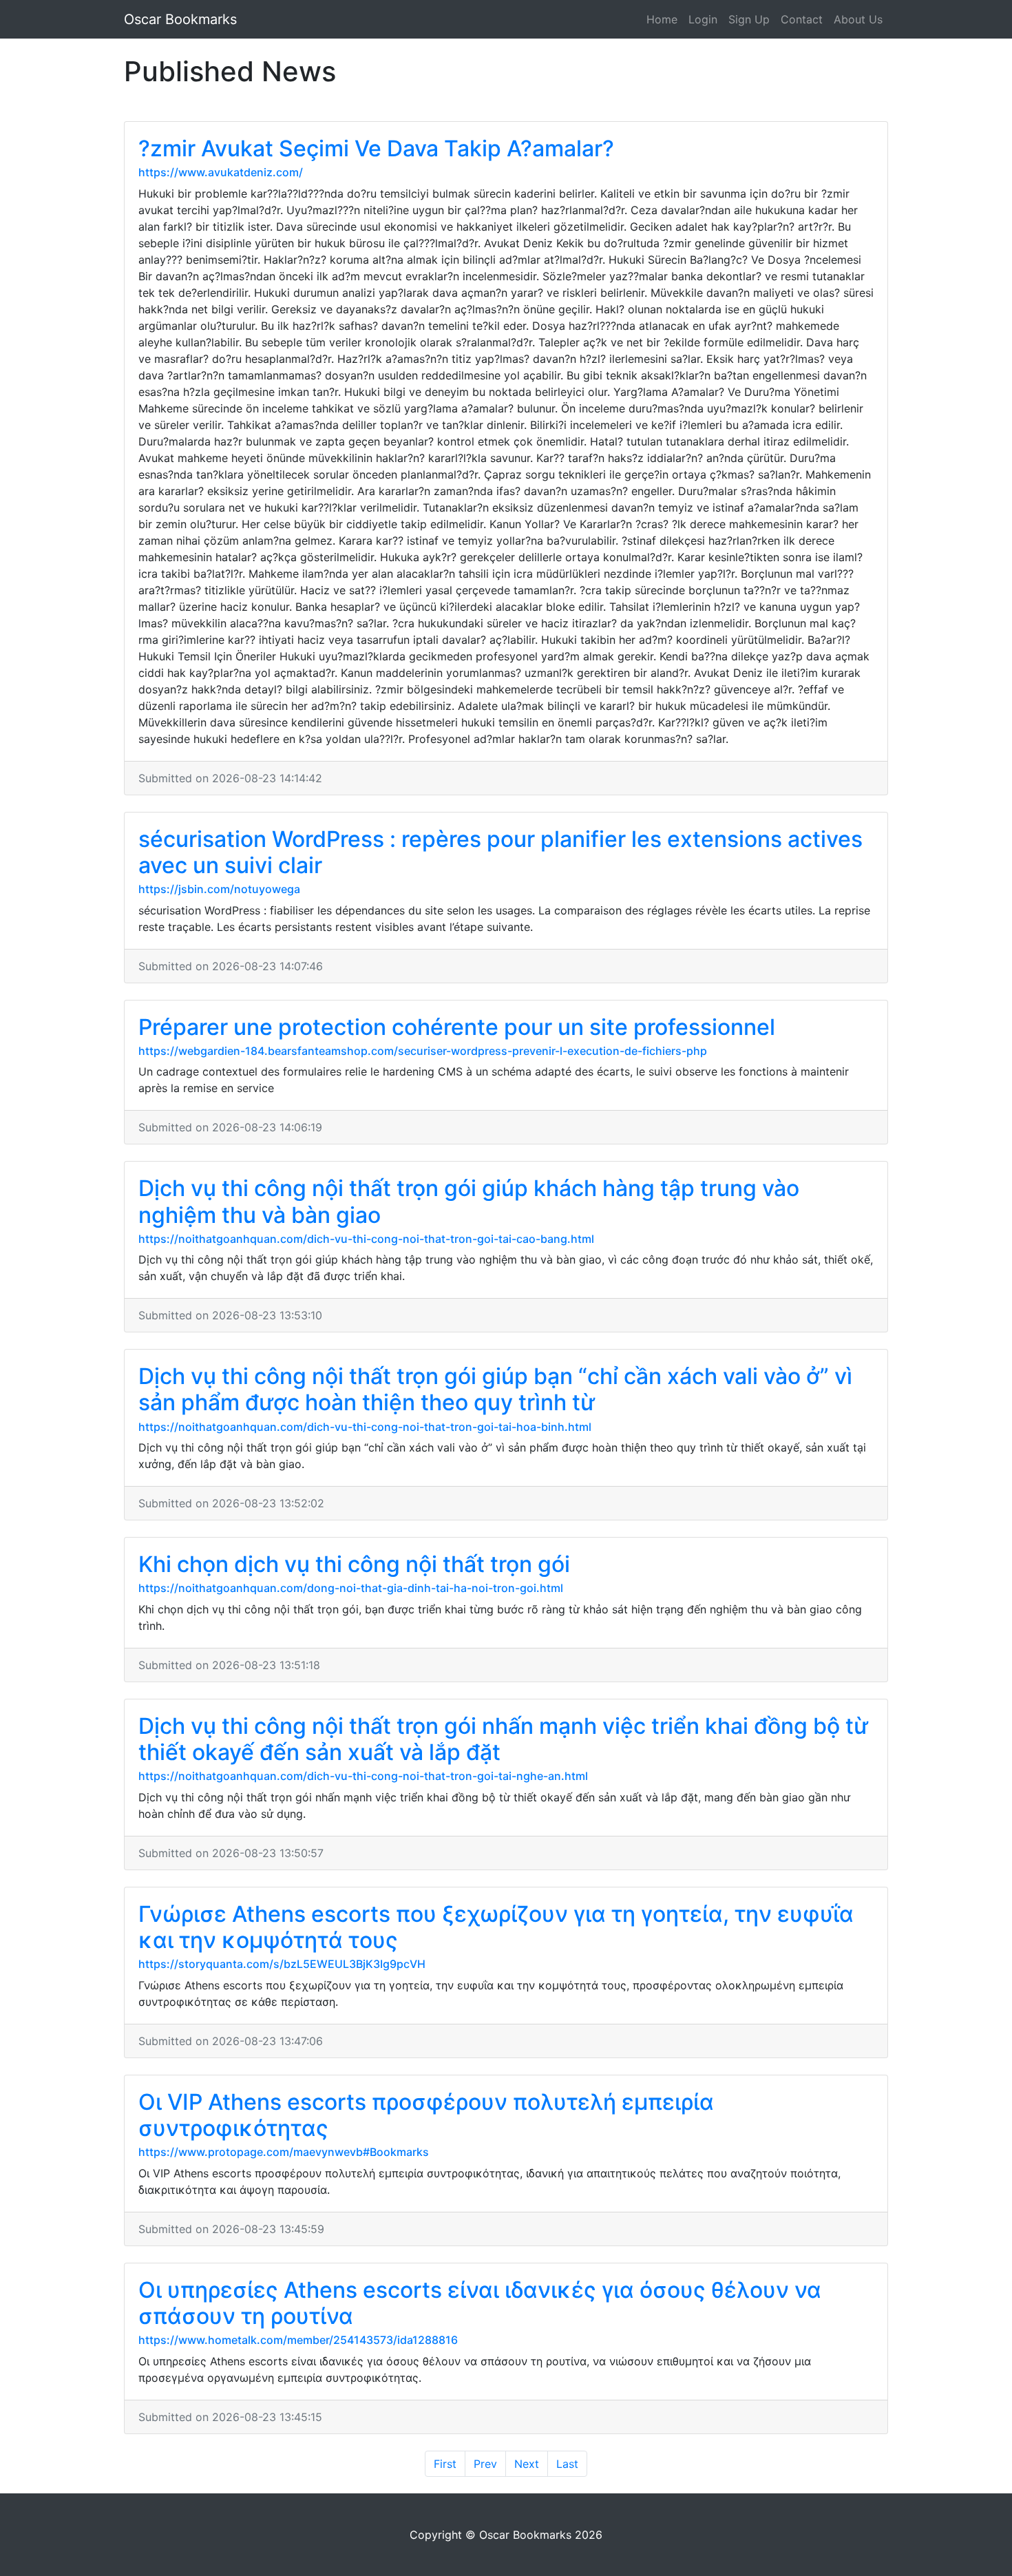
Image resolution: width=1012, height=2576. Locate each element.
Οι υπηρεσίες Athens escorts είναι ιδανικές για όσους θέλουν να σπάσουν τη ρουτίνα (480, 2303)
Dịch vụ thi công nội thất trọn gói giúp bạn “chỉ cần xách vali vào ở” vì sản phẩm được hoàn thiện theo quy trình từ (495, 1389)
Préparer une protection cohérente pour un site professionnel (457, 1027)
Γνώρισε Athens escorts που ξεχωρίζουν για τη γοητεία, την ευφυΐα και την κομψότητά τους (496, 1927)
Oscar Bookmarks (180, 19)
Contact (802, 19)
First (445, 2464)
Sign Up (749, 19)
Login (703, 19)
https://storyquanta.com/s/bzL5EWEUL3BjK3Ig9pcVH (282, 1964)
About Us (858, 19)
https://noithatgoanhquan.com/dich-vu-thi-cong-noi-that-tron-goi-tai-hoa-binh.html (365, 1427)
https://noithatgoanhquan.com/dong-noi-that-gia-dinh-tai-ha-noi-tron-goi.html (351, 1588)
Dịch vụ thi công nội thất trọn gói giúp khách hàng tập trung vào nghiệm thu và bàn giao (469, 1201)
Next (527, 2464)
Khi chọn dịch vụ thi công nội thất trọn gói (354, 1564)
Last (567, 2464)
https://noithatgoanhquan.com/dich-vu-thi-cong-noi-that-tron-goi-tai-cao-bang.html (366, 1239)
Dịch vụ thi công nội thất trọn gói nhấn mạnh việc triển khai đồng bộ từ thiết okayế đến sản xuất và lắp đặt (503, 1739)
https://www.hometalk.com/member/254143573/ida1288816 (298, 2340)
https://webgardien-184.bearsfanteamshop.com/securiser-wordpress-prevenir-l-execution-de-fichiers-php (423, 1051)
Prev (485, 2464)
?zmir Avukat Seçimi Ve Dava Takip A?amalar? (376, 148)
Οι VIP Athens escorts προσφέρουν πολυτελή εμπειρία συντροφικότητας (426, 2115)
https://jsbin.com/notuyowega (219, 889)
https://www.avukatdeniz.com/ (221, 172)
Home (662, 19)
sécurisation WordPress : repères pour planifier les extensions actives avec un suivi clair (500, 852)
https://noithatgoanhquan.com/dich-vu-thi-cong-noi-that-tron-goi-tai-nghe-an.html (363, 1776)
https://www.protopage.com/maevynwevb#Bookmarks (284, 2152)
